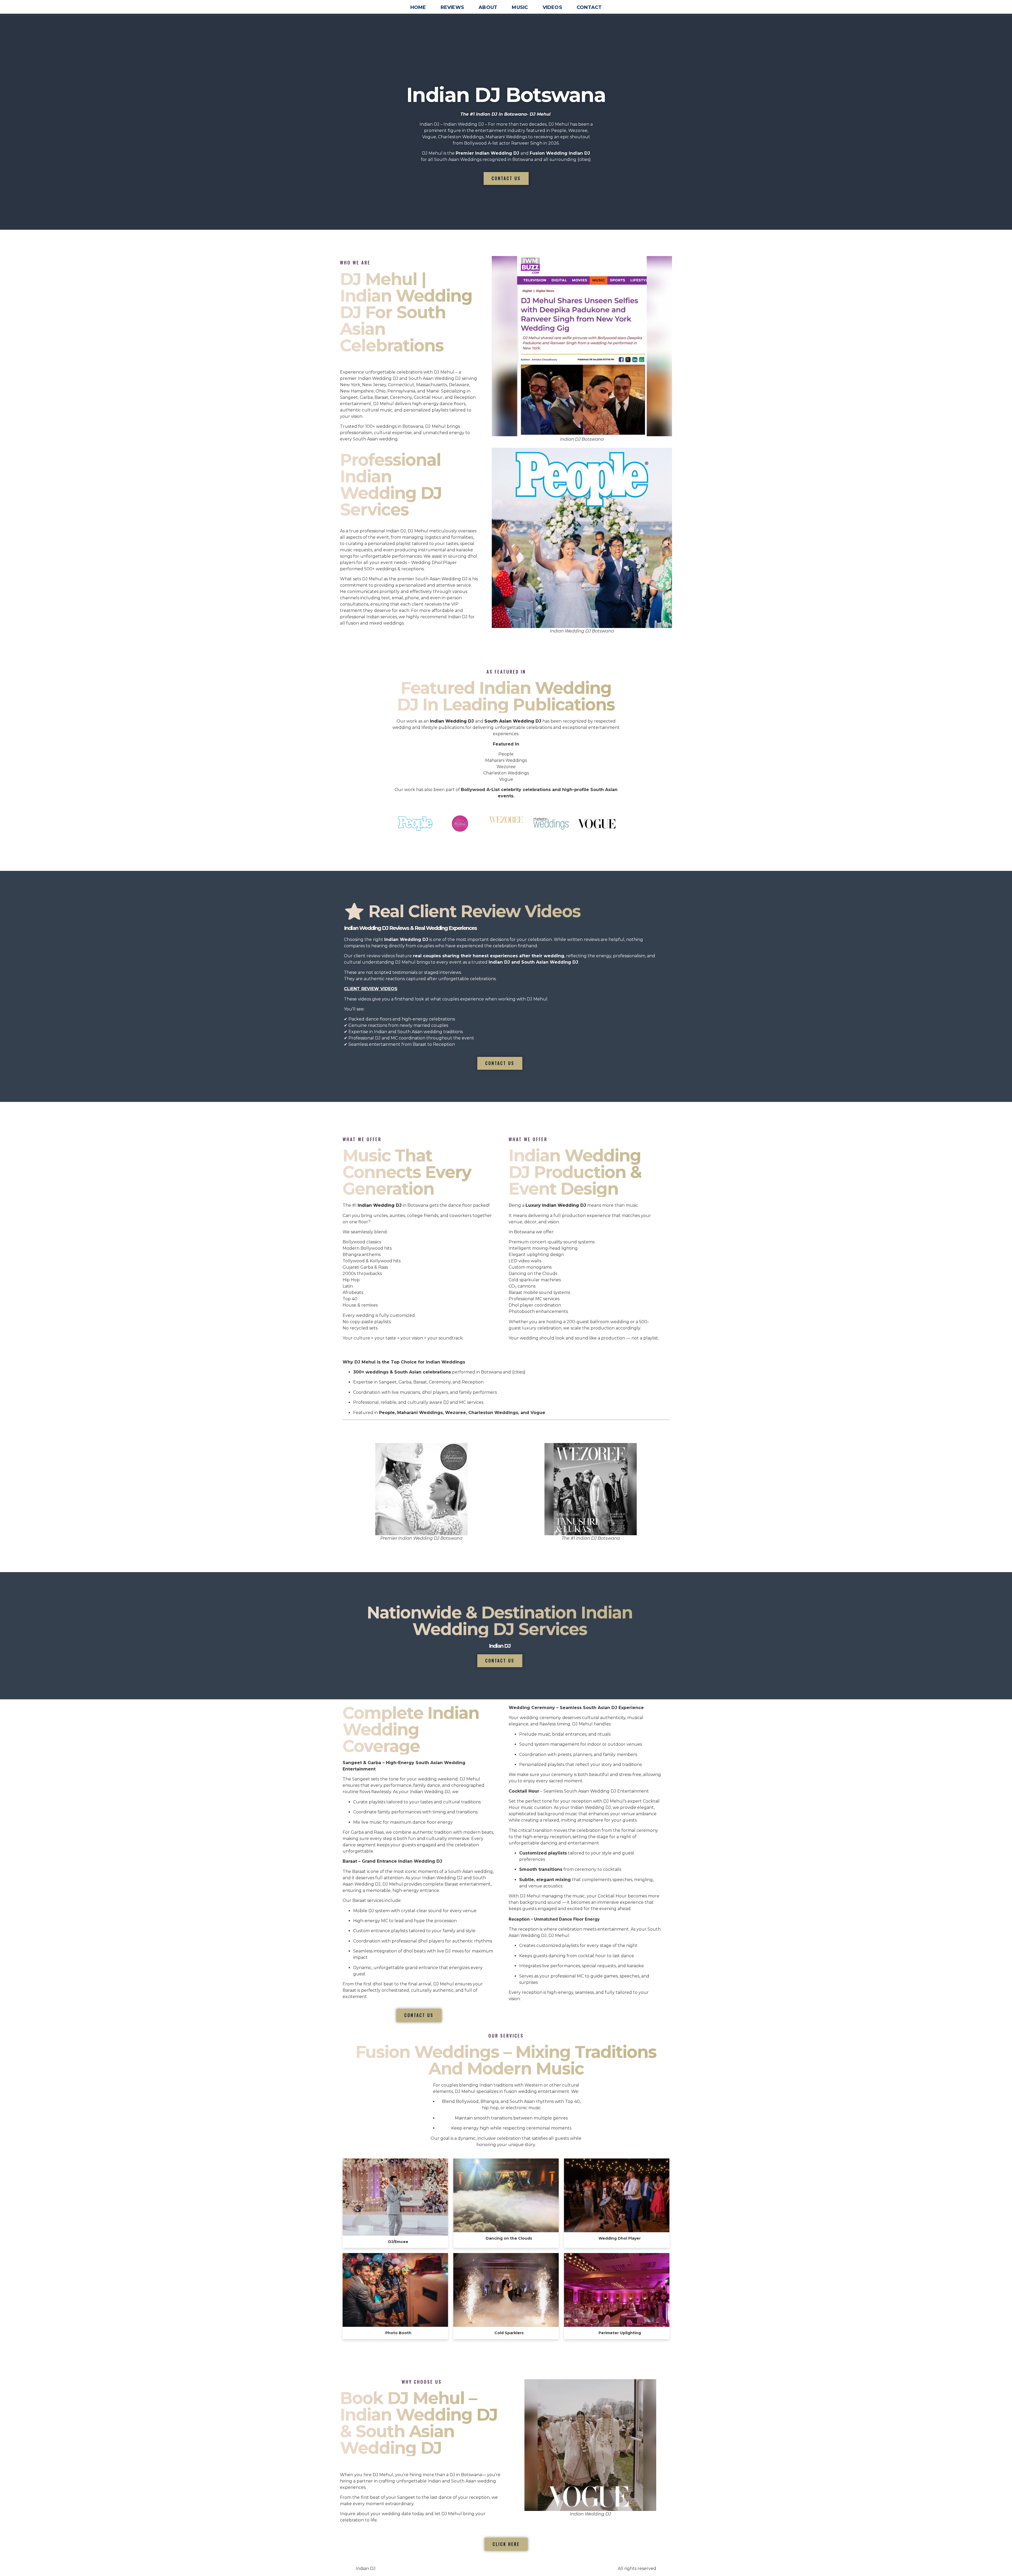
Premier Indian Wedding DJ (487, 153)
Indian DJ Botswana (506, 95)
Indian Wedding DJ (380, 1205)
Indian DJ (500, 1646)
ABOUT (488, 7)
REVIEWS (452, 7)
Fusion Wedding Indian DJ (560, 153)
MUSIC (520, 7)
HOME (418, 7)
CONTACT (589, 7)
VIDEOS (552, 7)
